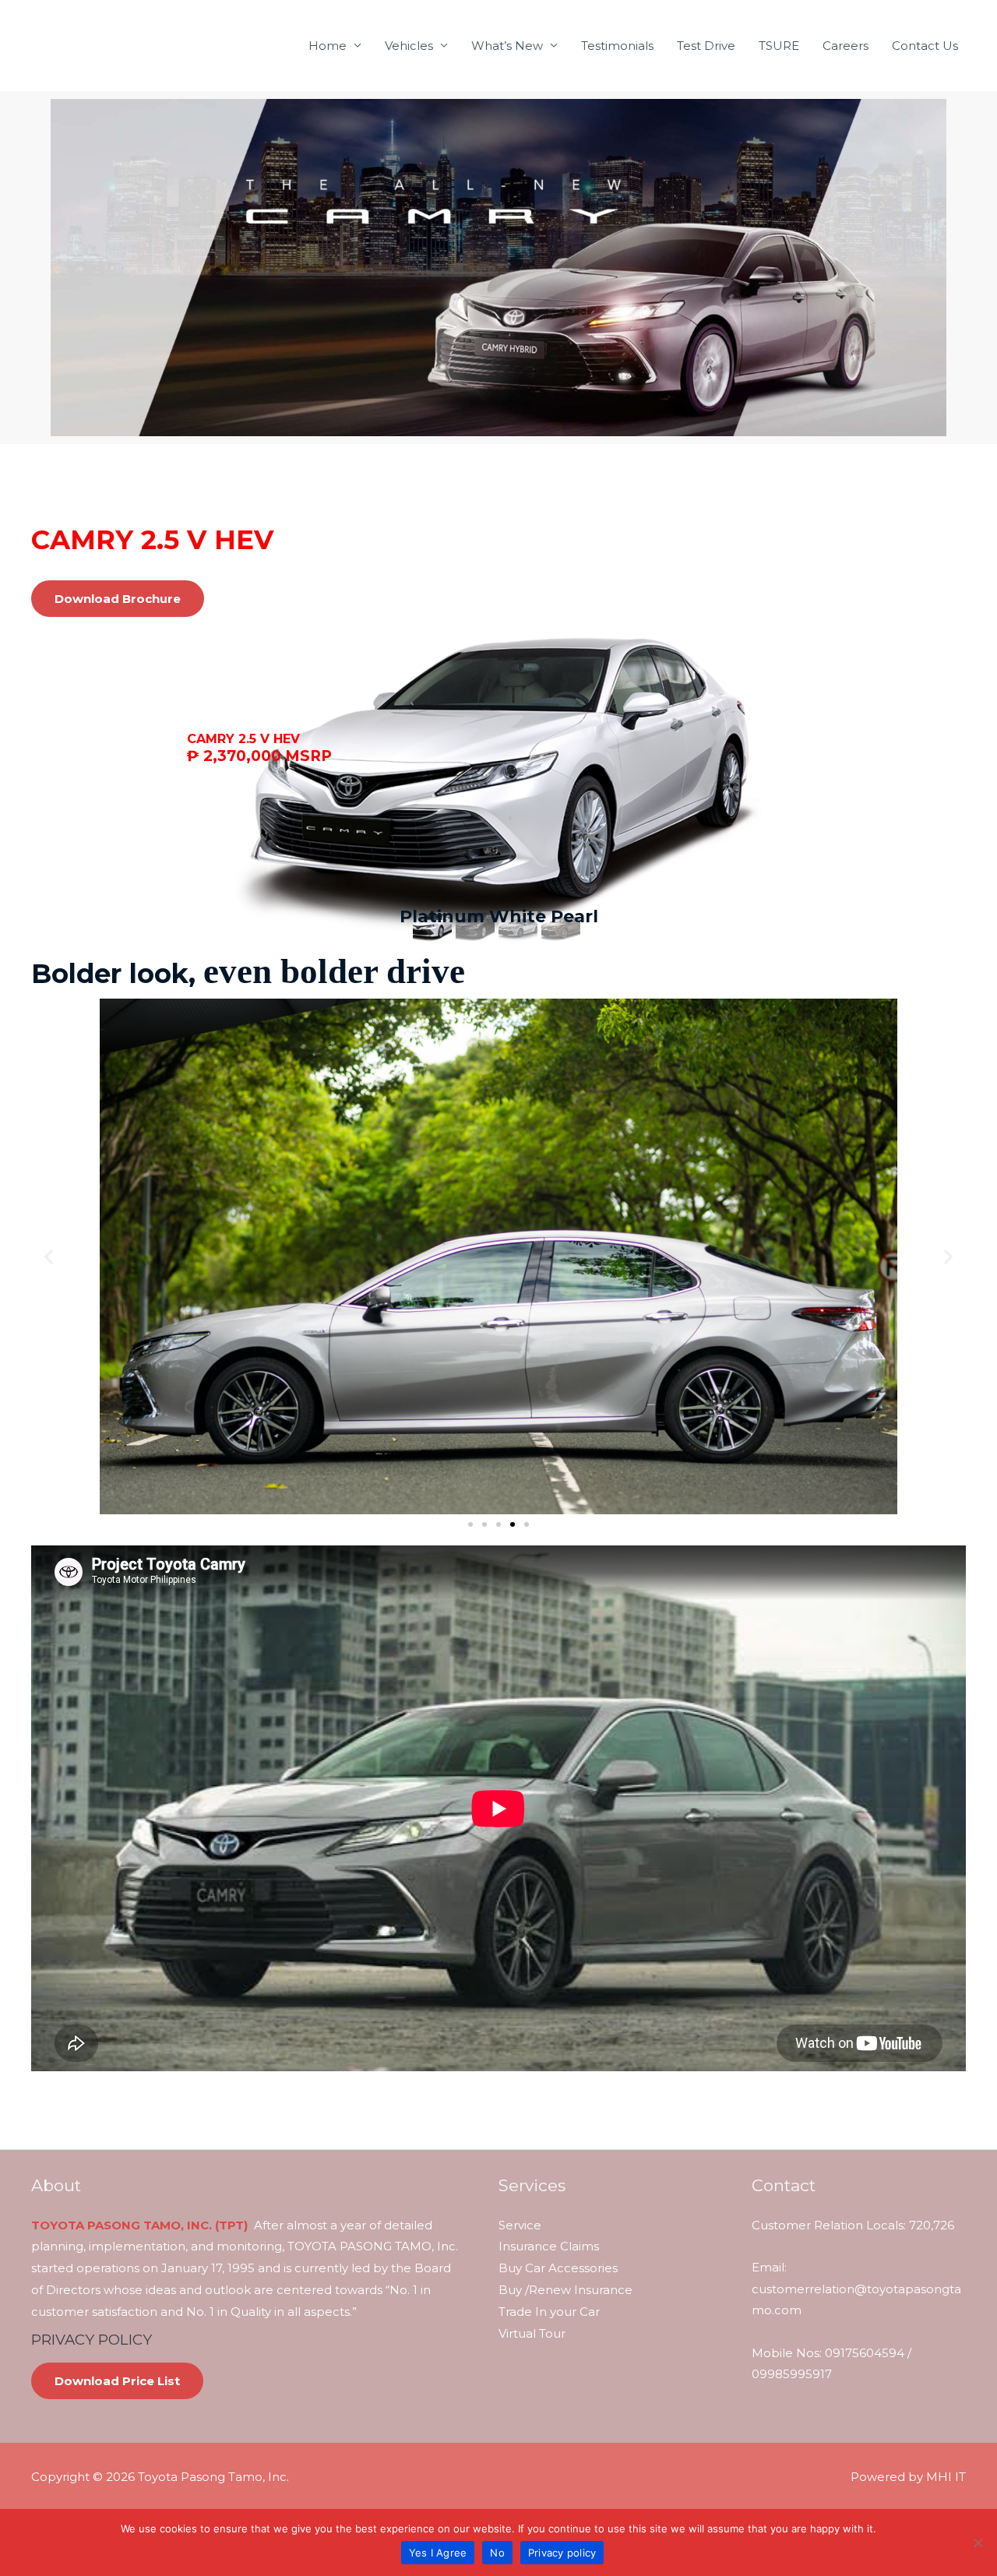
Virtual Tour (532, 2333)
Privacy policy (562, 2553)
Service (520, 2225)
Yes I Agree (438, 2553)
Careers (846, 46)
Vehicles (409, 46)
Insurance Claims (549, 2246)
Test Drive (706, 46)
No (497, 2553)
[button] (49, 1257)
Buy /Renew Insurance (565, 2290)
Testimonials (617, 46)
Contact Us (925, 46)
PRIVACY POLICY (92, 2340)
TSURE (779, 46)
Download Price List (117, 2381)
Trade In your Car (549, 2312)
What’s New (507, 46)
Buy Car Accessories (558, 2268)
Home (328, 46)
